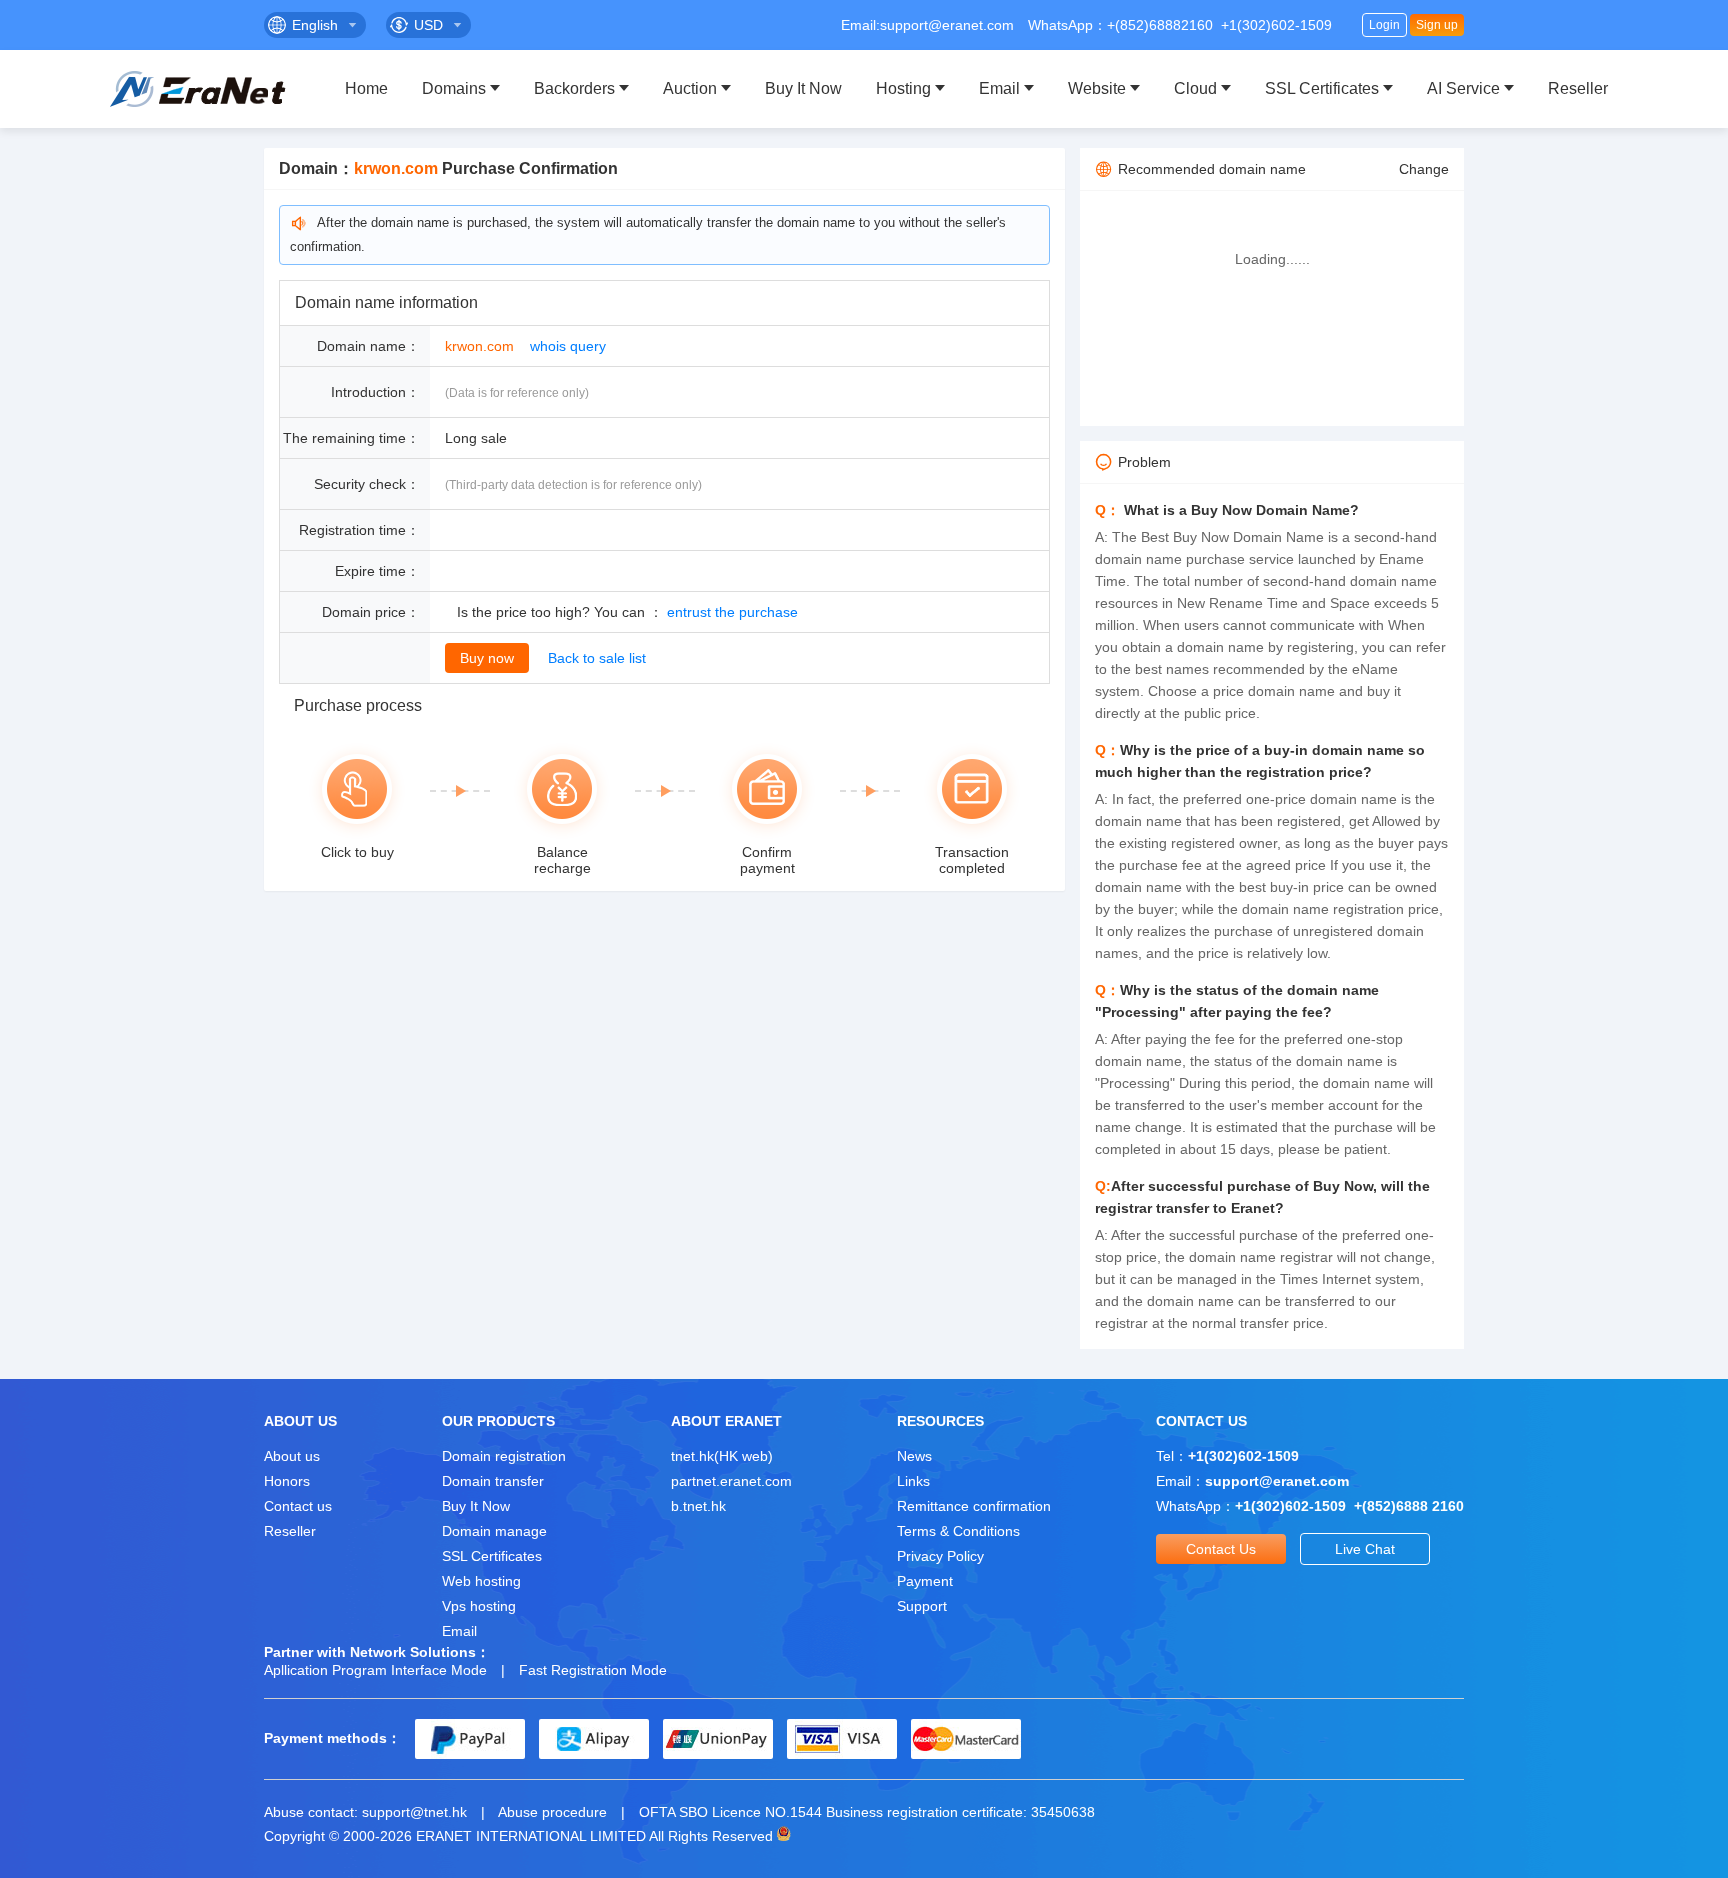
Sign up (1437, 25)
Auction (690, 88)
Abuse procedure (552, 1812)
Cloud (1195, 88)
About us (292, 1456)
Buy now (487, 658)
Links (913, 1481)
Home (366, 88)
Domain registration (504, 1456)
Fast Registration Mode (593, 1670)
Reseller (1578, 88)
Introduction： (375, 392)
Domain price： (371, 612)
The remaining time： (351, 438)
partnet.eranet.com (731, 1481)
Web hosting (481, 1581)
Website (1097, 88)
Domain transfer (493, 1481)
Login (1384, 25)
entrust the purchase (732, 612)
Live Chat (1365, 1549)
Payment (925, 1581)
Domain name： (368, 346)
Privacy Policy (940, 1556)
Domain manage (494, 1531)
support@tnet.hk (414, 1812)
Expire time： (377, 571)
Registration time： (359, 530)
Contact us (298, 1506)
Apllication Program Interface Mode (375, 1670)
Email (999, 88)
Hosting (903, 88)
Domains (454, 88)
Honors (287, 1481)
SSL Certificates (1322, 88)
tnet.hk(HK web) (722, 1456)
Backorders (574, 88)
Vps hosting (479, 1606)
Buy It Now (803, 88)
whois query (568, 346)
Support (922, 1606)
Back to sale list (597, 658)
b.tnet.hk (698, 1506)
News (914, 1456)
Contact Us (1221, 1549)
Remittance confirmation (974, 1506)
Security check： (367, 484)
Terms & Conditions (958, 1531)
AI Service (1463, 88)
